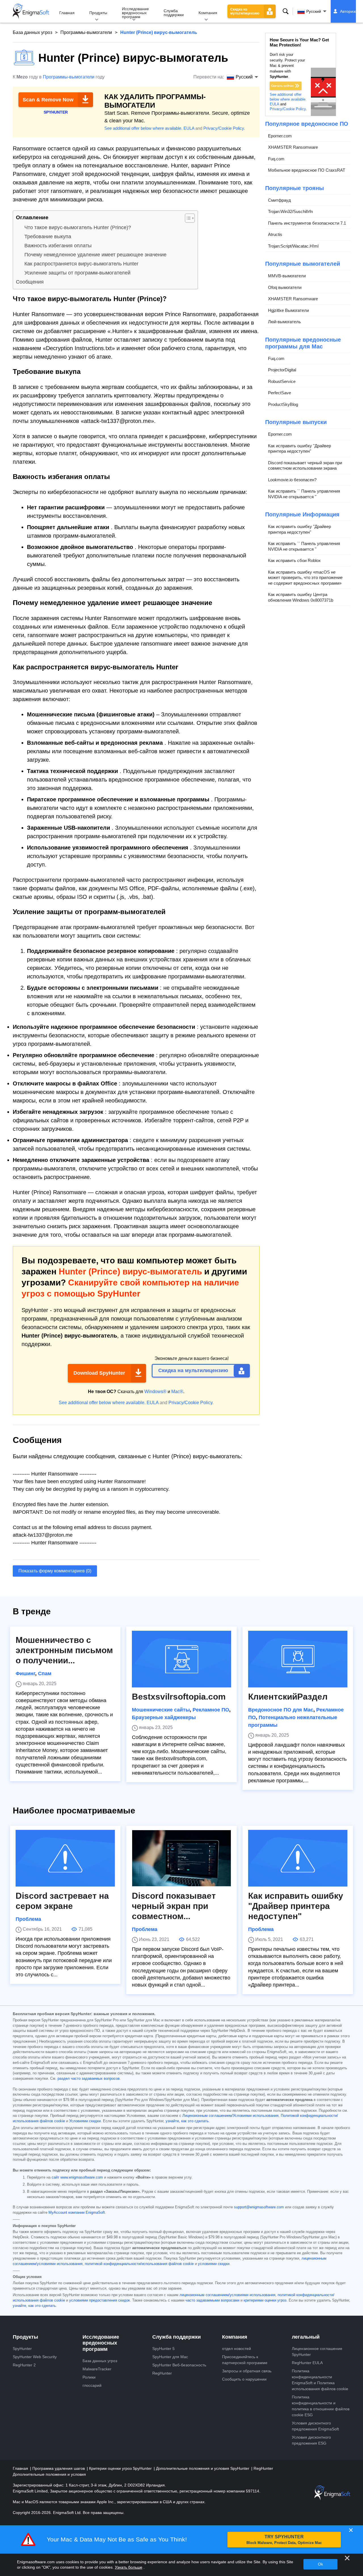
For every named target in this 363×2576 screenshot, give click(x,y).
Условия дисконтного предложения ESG (311, 2440)
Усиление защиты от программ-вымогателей (77, 273)
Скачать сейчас (282, 86)
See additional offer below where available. (143, 128)
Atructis (275, 234)
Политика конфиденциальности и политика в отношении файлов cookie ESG (321, 2406)
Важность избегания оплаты (58, 246)
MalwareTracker (97, 2369)
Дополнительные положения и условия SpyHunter (203, 2468)
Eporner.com (280, 136)
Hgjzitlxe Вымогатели (288, 310)
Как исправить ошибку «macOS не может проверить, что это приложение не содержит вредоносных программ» (305, 578)
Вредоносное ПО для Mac (281, 1710)
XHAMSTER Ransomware (293, 147)
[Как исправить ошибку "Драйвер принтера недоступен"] (298, 1858)
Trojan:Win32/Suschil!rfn (290, 211)
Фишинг (25, 1674)
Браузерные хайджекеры (164, 1717)
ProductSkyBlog (283, 404)
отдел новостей (237, 2349)
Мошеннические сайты (161, 1710)
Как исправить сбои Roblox (294, 560)
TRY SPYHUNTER (284, 2540)
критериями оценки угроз (265, 2300)
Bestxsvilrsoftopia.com (179, 1697)
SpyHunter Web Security (35, 2357)
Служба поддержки (174, 13)
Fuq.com (276, 159)
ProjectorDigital (282, 370)
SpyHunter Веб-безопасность (179, 2365)
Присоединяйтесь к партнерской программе (245, 2360)
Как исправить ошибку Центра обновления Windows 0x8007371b (301, 597)
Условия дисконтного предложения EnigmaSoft (315, 2426)
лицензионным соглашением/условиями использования (227, 2295)
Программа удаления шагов (59, 2468)
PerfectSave (279, 393)
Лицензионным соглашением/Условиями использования (230, 2116)
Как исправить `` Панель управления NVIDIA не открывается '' (304, 494)
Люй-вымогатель (284, 322)
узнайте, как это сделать (187, 2121)
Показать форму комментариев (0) (55, 1571)
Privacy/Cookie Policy (224, 128)
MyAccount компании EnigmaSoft (77, 2213)
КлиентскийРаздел (288, 1697)
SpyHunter (22, 2349)
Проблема (28, 1919)
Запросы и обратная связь (247, 2371)
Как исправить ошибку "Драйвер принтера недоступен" (299, 449)
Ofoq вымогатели (285, 287)
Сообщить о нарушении (244, 2379)
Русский (314, 11)
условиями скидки (214, 2264)
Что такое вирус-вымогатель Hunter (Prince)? (78, 227)
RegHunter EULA (307, 2363)
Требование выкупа (48, 237)
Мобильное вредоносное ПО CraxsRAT (307, 170)
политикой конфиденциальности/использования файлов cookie (139, 2264)
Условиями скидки (85, 2121)
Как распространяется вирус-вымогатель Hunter (81, 264)
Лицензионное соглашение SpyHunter (317, 2352)
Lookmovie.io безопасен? (292, 480)
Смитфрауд (279, 200)
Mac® (177, 1392)
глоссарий (92, 2385)
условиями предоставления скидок (100, 2300)
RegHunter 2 (24, 2365)
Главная (67, 13)
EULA (189, 128)
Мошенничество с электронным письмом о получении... (64, 1650)
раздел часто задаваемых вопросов (89, 2079)
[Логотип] (31, 11)
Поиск (286, 11)
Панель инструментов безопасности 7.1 (307, 223)
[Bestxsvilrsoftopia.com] (181, 1659)
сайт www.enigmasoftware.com (77, 2177)
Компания (208, 13)
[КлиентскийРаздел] (298, 1659)
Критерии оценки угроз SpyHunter (121, 2468)
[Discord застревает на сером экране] (65, 1858)
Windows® (155, 1392)
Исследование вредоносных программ (135, 13)
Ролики (89, 2377)
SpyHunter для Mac (170, 2357)
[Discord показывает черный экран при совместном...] (181, 1858)
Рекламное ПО (211, 1710)
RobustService (282, 381)
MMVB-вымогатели (287, 276)
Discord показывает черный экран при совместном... (174, 1906)
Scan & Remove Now (48, 100)
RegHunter (162, 2373)
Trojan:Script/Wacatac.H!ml (293, 246)
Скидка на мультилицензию (245, 11)
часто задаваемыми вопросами (212, 2300)
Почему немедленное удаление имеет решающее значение (95, 255)
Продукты (98, 13)
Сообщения (30, 282)
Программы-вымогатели (86, 32)
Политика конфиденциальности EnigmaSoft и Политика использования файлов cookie (320, 2380)
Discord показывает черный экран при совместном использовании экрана (305, 466)
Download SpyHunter (99, 1373)
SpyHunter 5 (163, 2349)
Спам (45, 1674)
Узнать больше (129, 2567)
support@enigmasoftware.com (259, 2207)
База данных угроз (32, 32)
